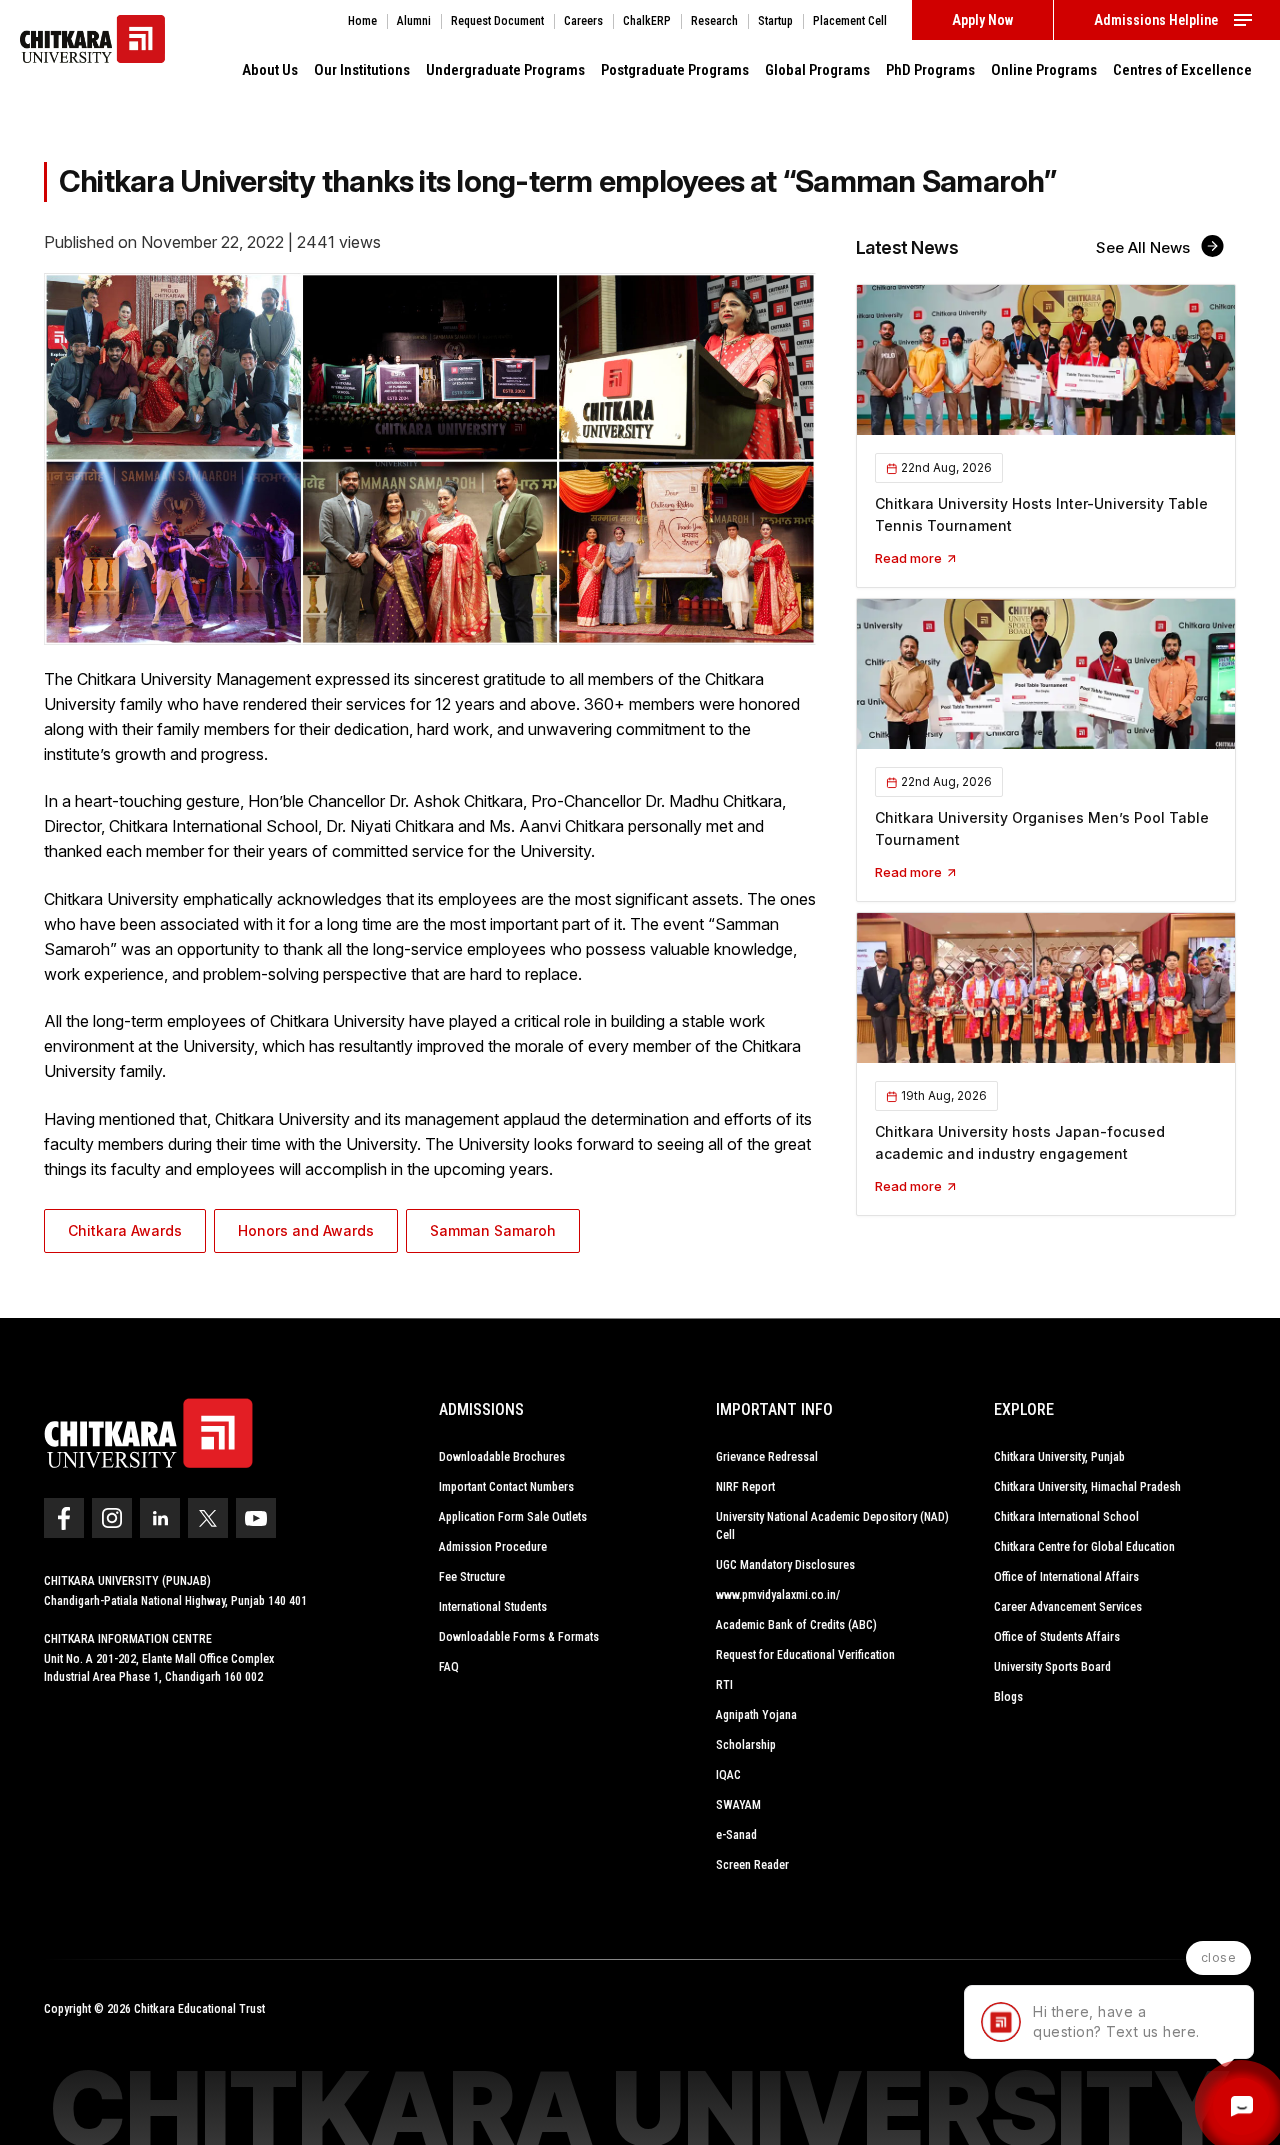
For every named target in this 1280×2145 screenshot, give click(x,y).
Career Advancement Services (1068, 1607)
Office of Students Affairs (1057, 1637)
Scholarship (746, 1745)
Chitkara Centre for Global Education (1084, 1547)
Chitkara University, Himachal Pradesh (1087, 1487)
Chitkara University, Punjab (1059, 1457)
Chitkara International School (1066, 1517)
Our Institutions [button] (362, 70)
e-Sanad (736, 1835)
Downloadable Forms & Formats (519, 1637)
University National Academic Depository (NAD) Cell (832, 1526)
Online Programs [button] (1044, 70)
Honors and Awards (306, 1230)
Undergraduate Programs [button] (505, 70)
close (1219, 1957)
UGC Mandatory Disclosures (785, 1565)
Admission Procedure (493, 1547)
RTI (724, 1685)
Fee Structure (472, 1577)
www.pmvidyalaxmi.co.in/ (778, 1595)
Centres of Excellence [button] (1182, 70)
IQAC (728, 1775)
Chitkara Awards (125, 1230)
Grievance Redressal (767, 1457)
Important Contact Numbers (506, 1487)
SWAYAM (738, 1805)
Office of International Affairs (1066, 1577)
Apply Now (982, 20)
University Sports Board (1052, 1667)
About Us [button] (270, 70)
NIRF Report (745, 1487)
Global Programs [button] (817, 70)
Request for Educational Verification (805, 1655)
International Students (493, 1607)
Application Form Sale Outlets (513, 1517)
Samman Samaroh (493, 1230)
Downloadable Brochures (502, 1457)
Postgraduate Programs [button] (675, 70)
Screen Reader (752, 1865)
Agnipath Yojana (756, 1715)
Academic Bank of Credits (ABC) (796, 1625)
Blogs (1008, 1697)
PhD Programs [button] (930, 70)
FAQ (449, 1667)
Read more (910, 558)
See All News (1145, 247)
